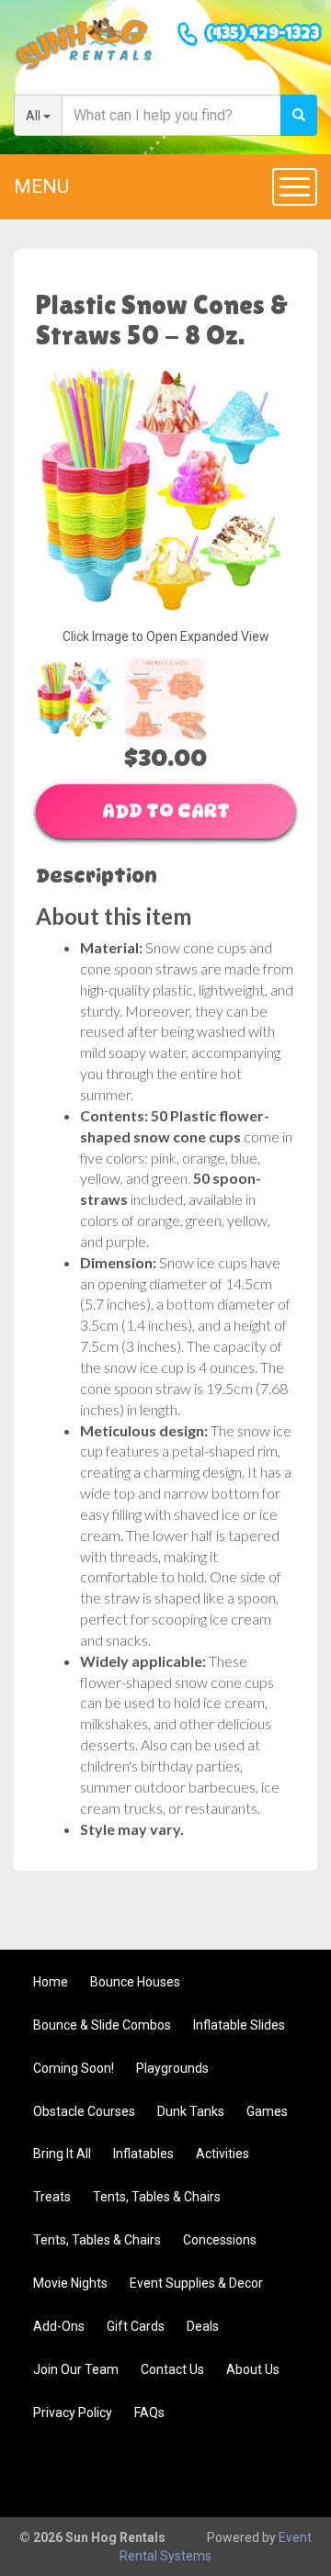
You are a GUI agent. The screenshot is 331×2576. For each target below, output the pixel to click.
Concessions (220, 2240)
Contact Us (172, 2369)
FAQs (149, 2413)
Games (267, 2111)
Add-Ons (59, 2326)
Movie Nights (70, 2283)
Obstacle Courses (84, 2111)
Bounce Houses (135, 1982)
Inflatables (143, 2154)
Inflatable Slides (239, 2025)
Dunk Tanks (191, 2111)
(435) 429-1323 (263, 35)
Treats (52, 2197)
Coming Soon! (74, 2068)
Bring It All (62, 2154)
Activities (223, 2154)
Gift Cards (136, 2326)
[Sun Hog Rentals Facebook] (281, 2472)
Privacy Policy (73, 2413)
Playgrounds (172, 2068)
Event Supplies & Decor (196, 2283)
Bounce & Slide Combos (102, 2025)
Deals (203, 2326)
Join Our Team (76, 2369)
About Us (253, 2369)
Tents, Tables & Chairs (157, 2197)
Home (51, 1982)
